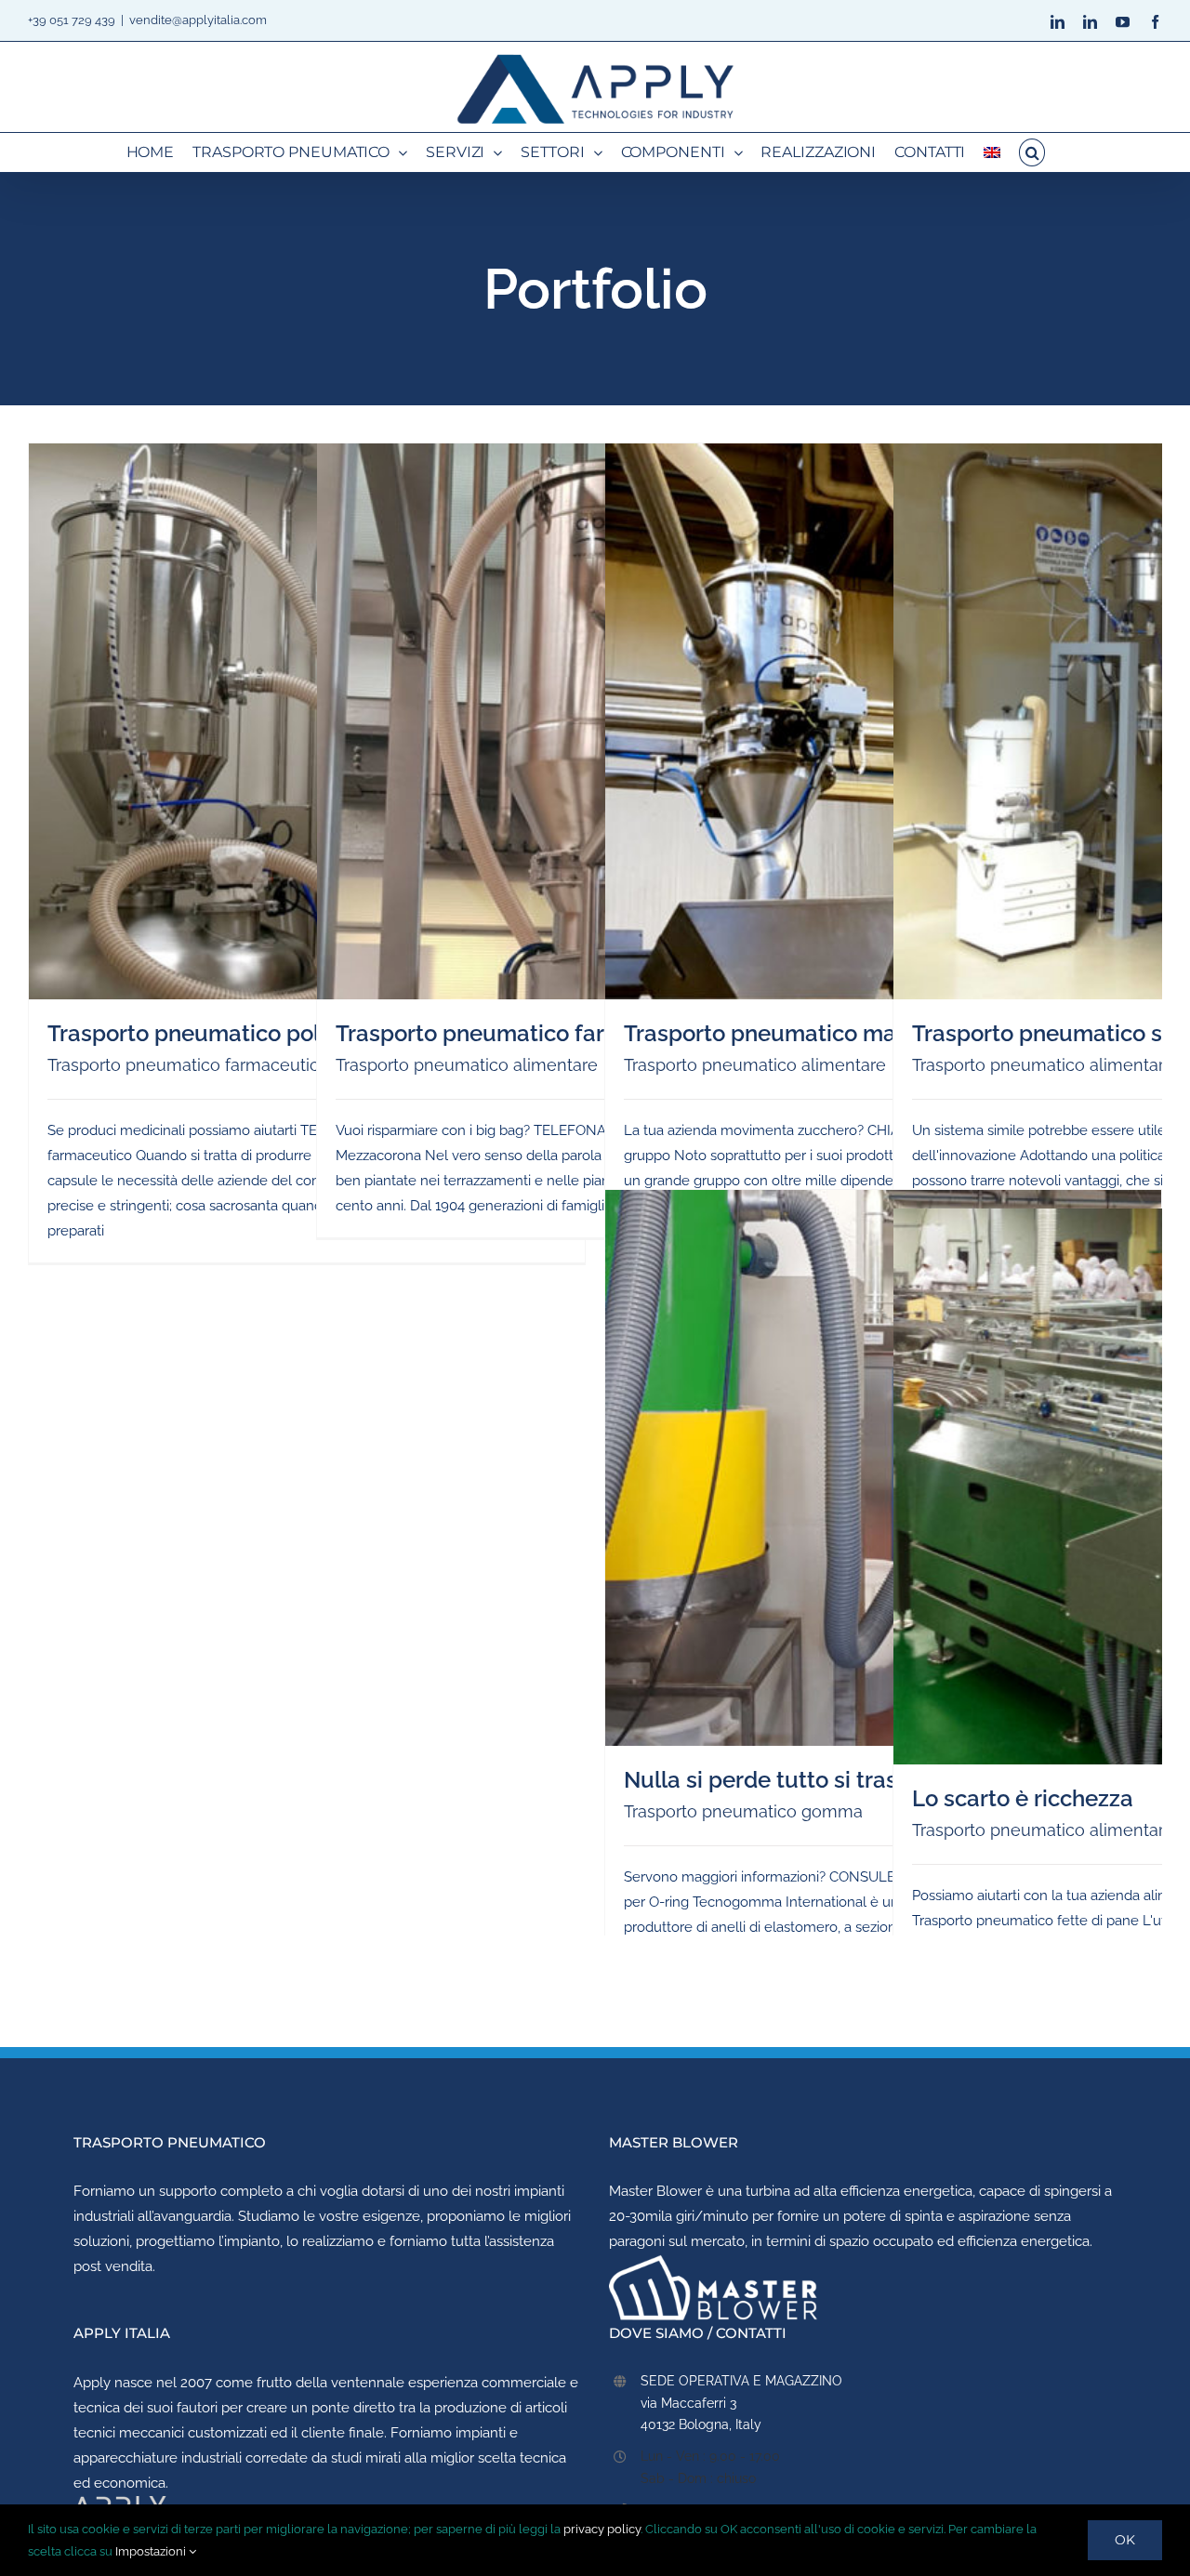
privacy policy (602, 2529)
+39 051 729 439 (72, 20)
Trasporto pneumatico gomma (743, 1811)
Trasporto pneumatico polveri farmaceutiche (283, 1033)
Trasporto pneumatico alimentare (467, 1065)
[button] (1032, 152)
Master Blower (655, 2191)
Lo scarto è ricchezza (1023, 1798)
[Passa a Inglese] (992, 152)
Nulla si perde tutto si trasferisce (796, 1780)
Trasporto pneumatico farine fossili (519, 1033)
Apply (92, 2383)
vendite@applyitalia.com (198, 20)
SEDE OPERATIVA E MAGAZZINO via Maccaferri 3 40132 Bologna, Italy (741, 2403)
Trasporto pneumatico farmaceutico (188, 1065)
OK (1125, 2540)
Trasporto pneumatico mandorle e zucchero (854, 1033)
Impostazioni (152, 2551)
